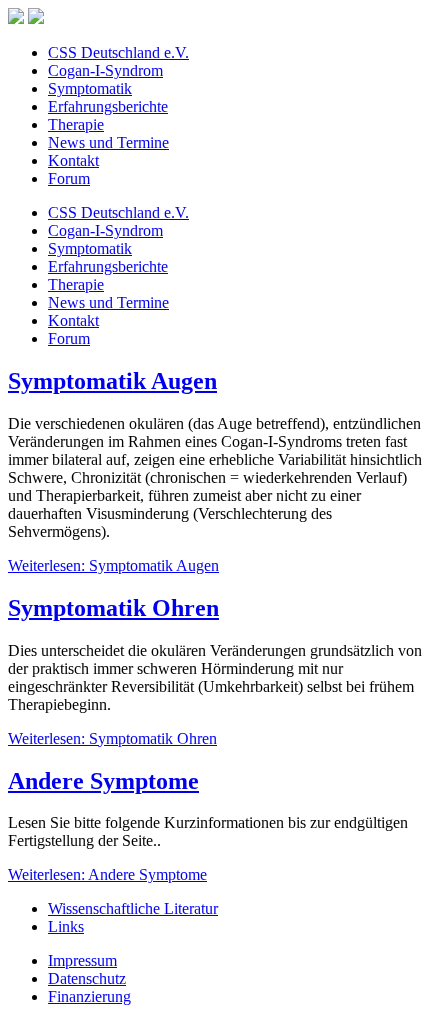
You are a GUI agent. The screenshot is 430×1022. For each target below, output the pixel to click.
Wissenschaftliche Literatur (133, 908)
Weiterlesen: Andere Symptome (107, 874)
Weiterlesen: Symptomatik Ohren (112, 738)
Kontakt (73, 160)
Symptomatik (90, 88)
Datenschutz (87, 978)
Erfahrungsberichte (108, 106)
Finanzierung (89, 996)
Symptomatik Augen (112, 381)
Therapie (76, 124)
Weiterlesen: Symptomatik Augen (113, 565)
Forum (69, 178)
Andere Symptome (103, 781)
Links (66, 926)
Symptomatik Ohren (113, 608)
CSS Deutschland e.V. (118, 52)
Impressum (82, 960)
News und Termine (108, 142)
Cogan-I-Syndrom (105, 70)
